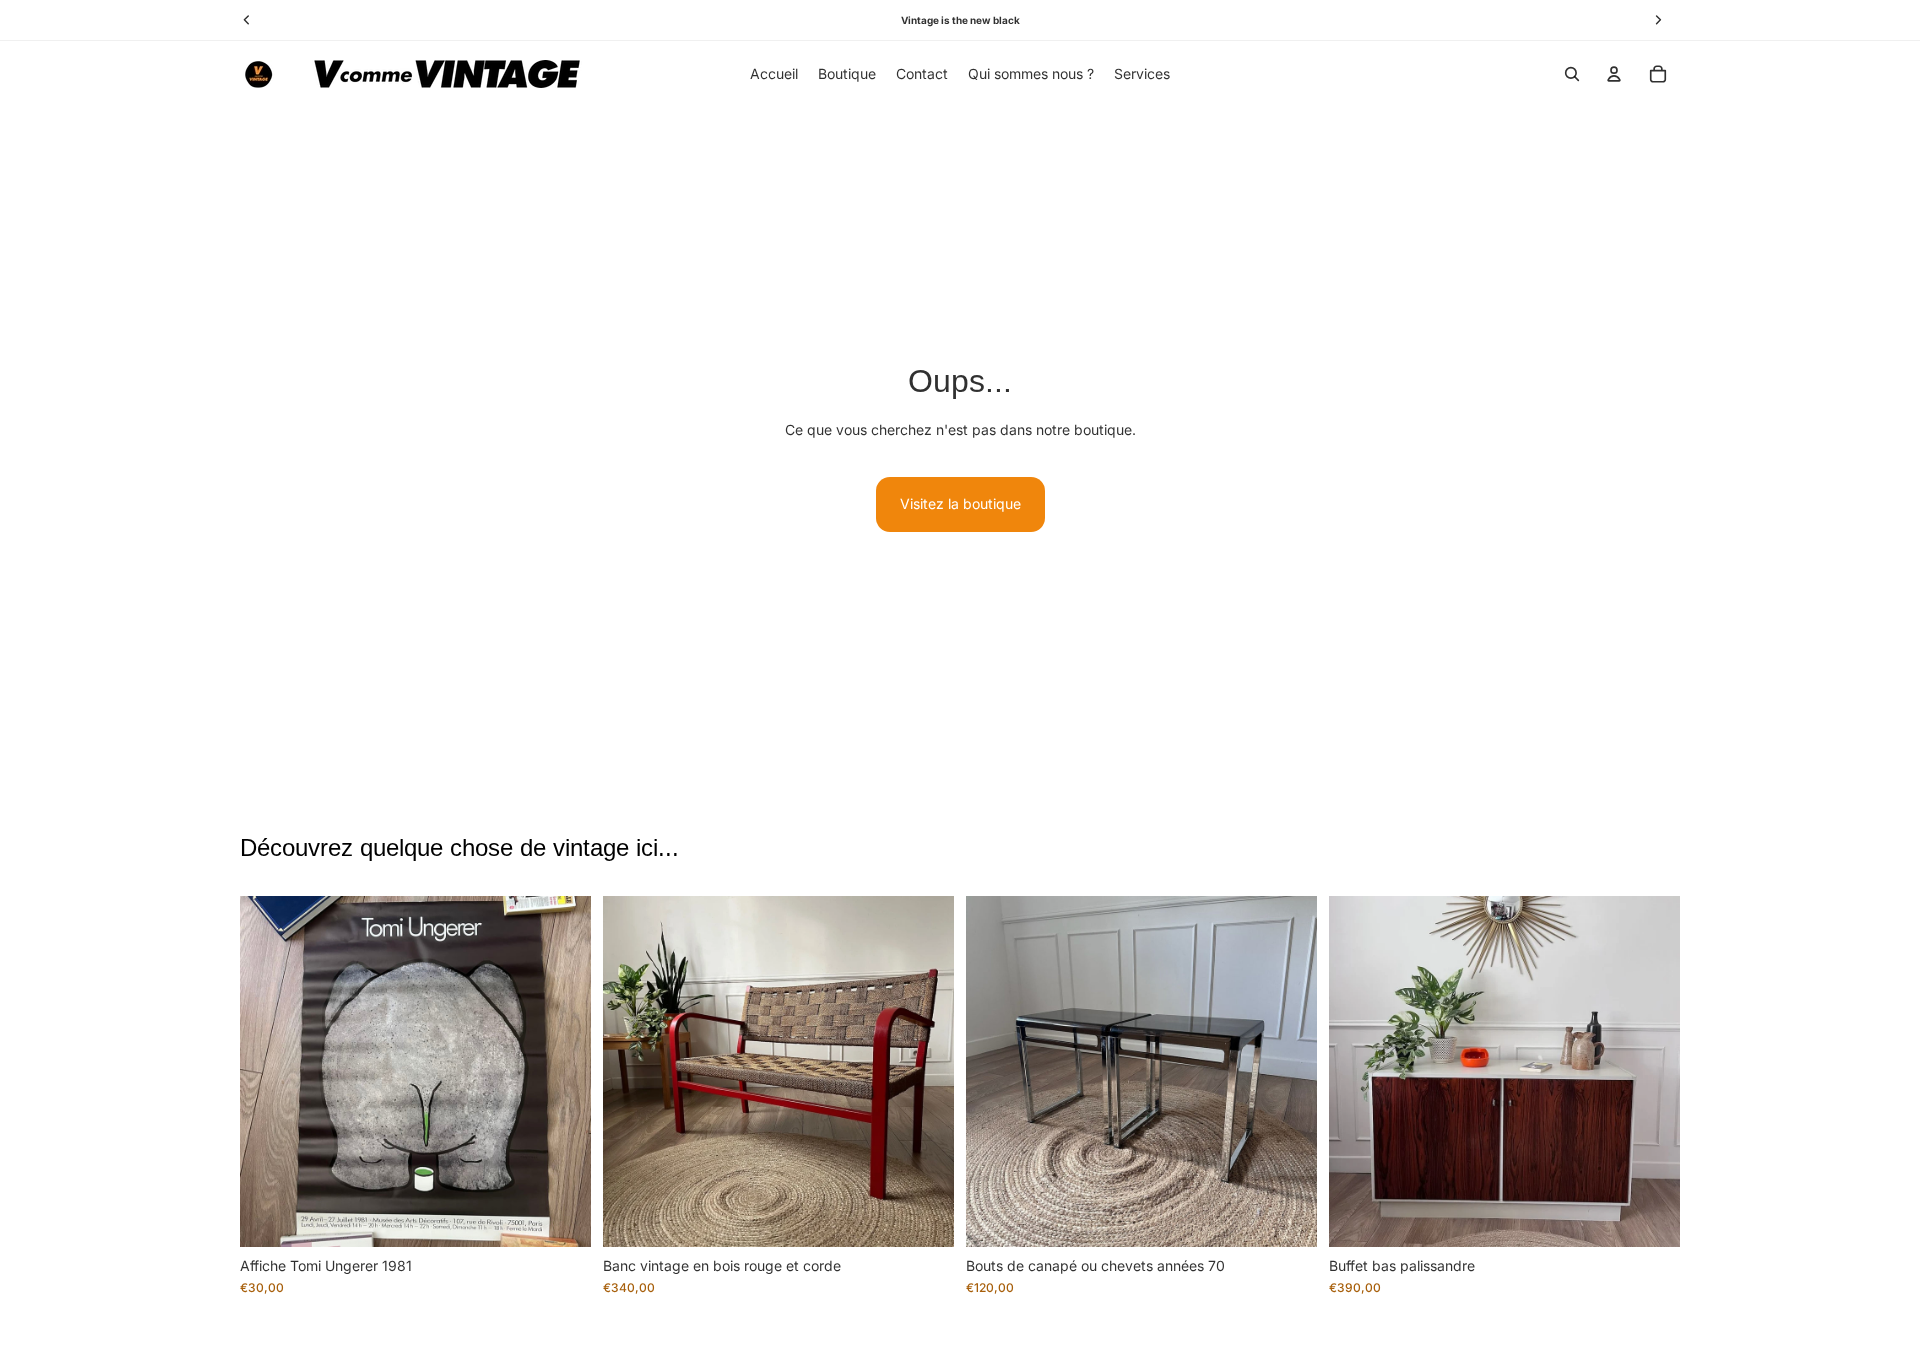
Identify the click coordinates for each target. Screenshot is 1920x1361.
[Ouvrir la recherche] (1572, 74)
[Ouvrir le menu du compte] (1614, 74)
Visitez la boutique (960, 503)
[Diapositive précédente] (270, 1071)
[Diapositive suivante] (561, 1071)
